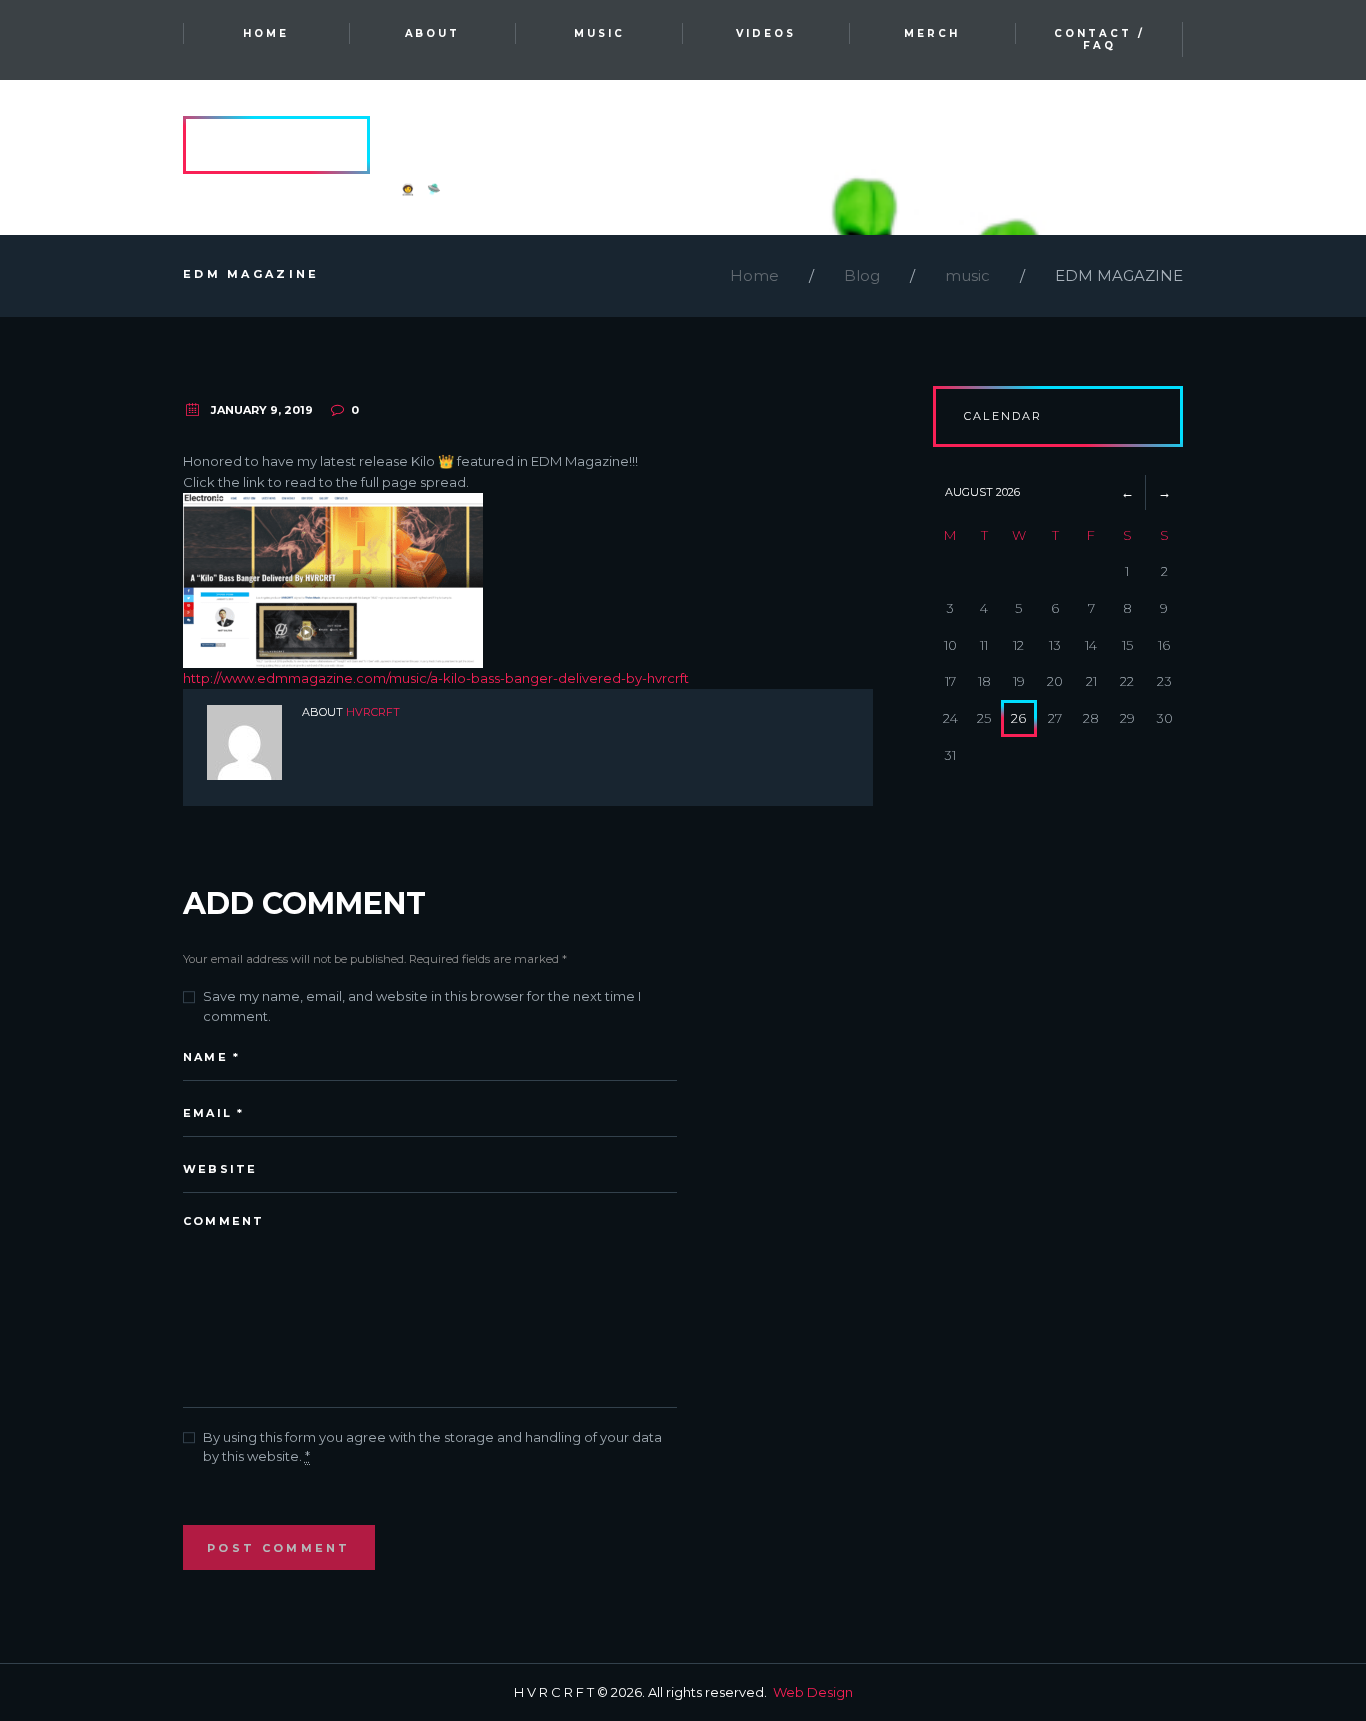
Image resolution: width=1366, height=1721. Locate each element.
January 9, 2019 (262, 410)
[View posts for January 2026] (1127, 492)
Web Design (813, 1692)
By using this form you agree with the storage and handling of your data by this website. (432, 1447)
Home (754, 275)
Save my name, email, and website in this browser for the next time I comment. (422, 1006)
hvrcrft (373, 712)
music (967, 275)
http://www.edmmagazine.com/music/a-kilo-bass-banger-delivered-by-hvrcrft (436, 678)
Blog (862, 275)
